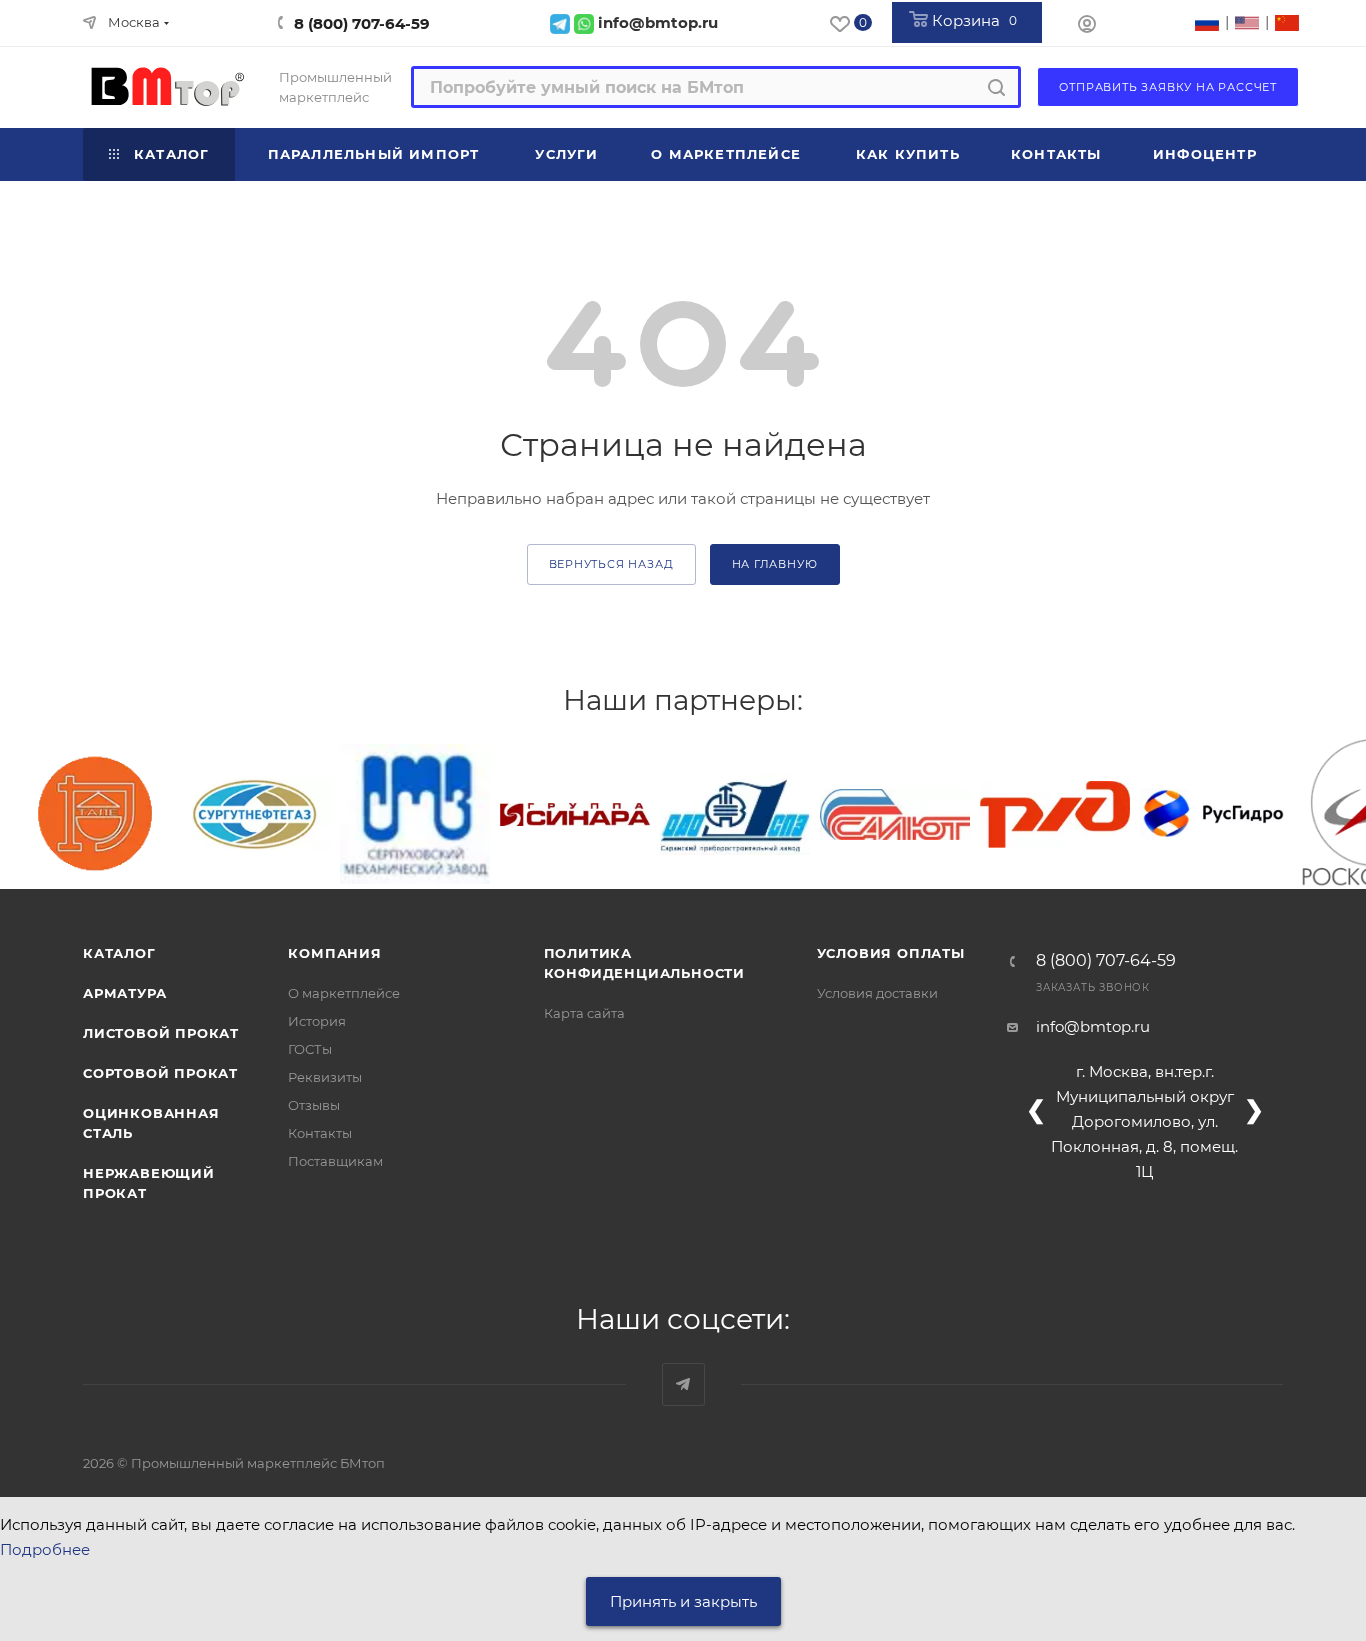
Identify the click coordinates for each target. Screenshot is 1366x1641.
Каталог (119, 953)
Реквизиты (325, 1077)
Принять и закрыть (683, 1601)
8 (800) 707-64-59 (362, 23)
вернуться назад (611, 564)
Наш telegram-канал (683, 1384)
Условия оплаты (891, 953)
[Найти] (996, 87)
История (317, 1021)
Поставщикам (335, 1161)
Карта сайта (584, 1013)
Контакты (320, 1133)
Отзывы (314, 1105)
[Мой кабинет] (1087, 26)
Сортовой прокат (160, 1073)
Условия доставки (877, 993)
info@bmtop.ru (1093, 1026)
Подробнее (45, 1549)
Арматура (124, 993)
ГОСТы (310, 1049)
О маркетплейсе (344, 993)
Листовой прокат (161, 1033)
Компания (334, 953)
